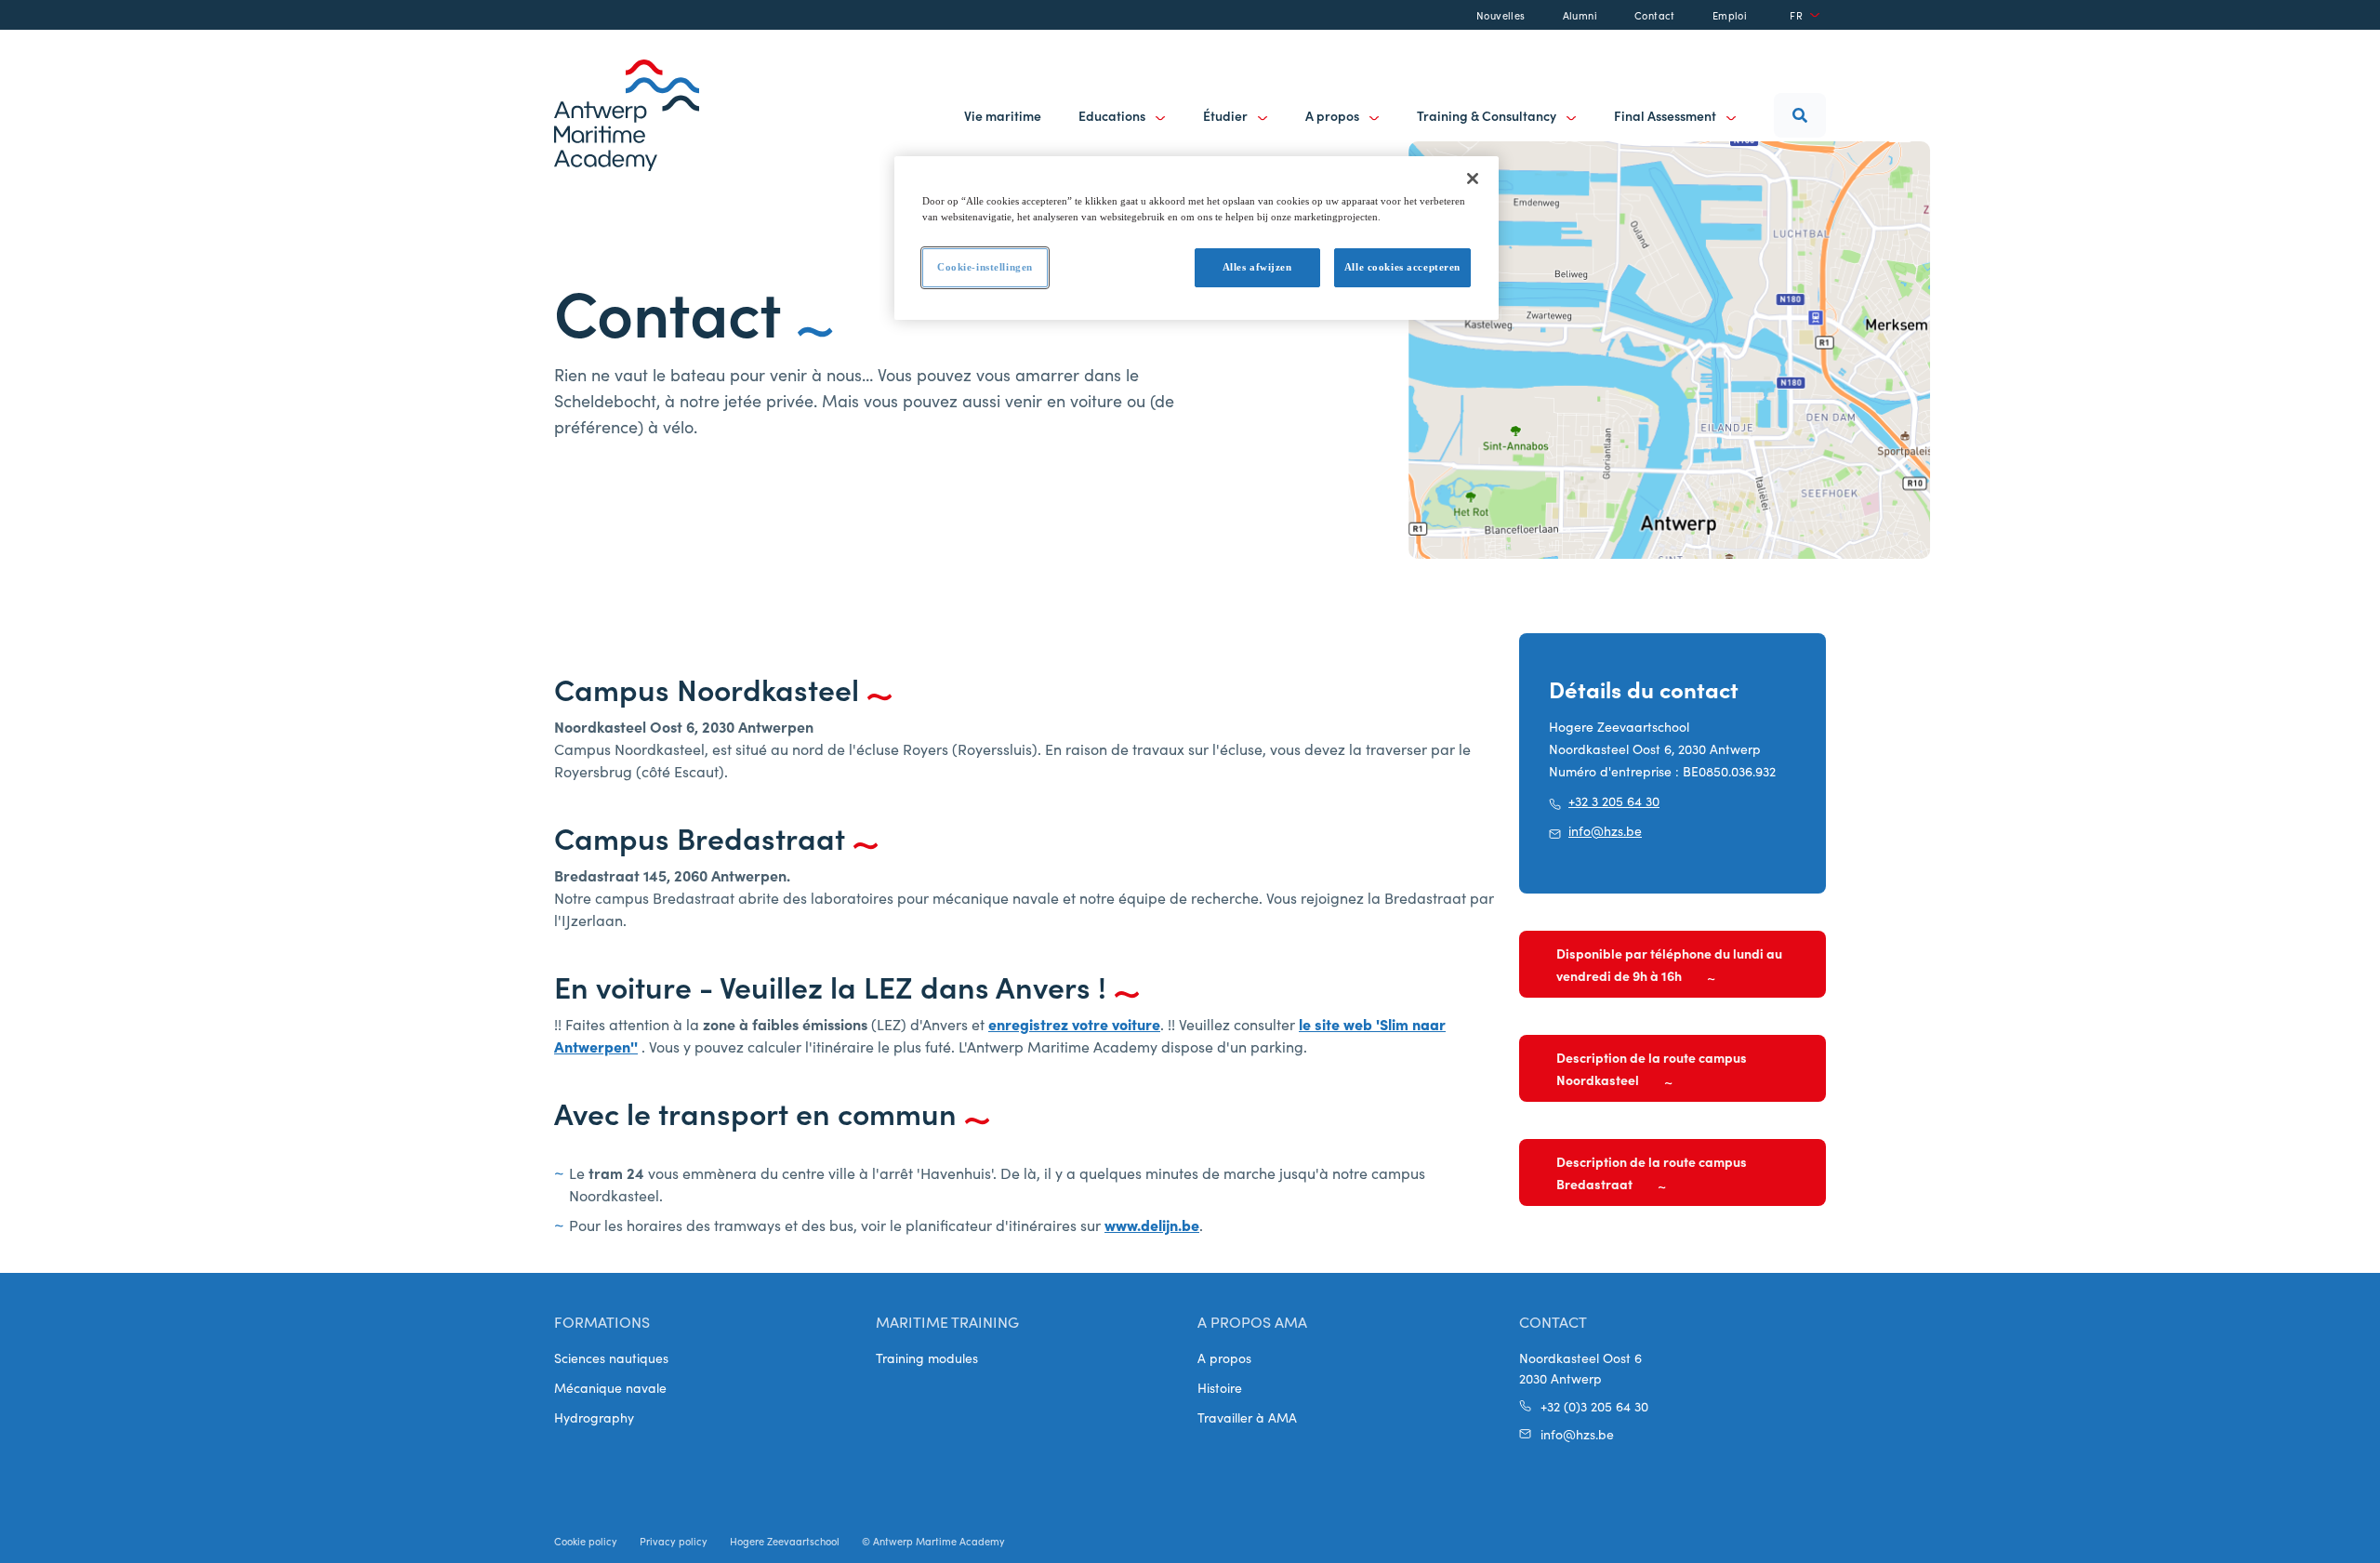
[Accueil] (627, 115)
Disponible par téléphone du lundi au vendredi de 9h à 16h (1669, 964)
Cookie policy (586, 1541)
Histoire (1220, 1387)
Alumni (1580, 15)
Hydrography (594, 1417)
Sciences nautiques (611, 1358)
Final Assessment (1666, 115)
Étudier (1227, 115)
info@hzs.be (1605, 830)
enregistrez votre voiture (1074, 1024)
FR (1796, 15)
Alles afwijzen (1257, 267)
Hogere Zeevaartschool (785, 1541)
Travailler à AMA (1247, 1417)
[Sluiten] (1473, 179)
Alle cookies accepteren (1402, 267)
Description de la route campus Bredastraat (1652, 1172)
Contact (1655, 15)
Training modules (927, 1358)
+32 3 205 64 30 (1614, 801)
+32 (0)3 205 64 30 (1594, 1406)
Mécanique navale (610, 1387)
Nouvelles (1501, 15)
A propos (1334, 115)
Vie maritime (1003, 115)
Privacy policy (674, 1541)
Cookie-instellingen (985, 267)
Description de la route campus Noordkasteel (1652, 1068)
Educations (1113, 115)
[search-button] (1800, 115)
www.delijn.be (1152, 1225)
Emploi (1730, 15)
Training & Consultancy (1488, 115)
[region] (1197, 238)
